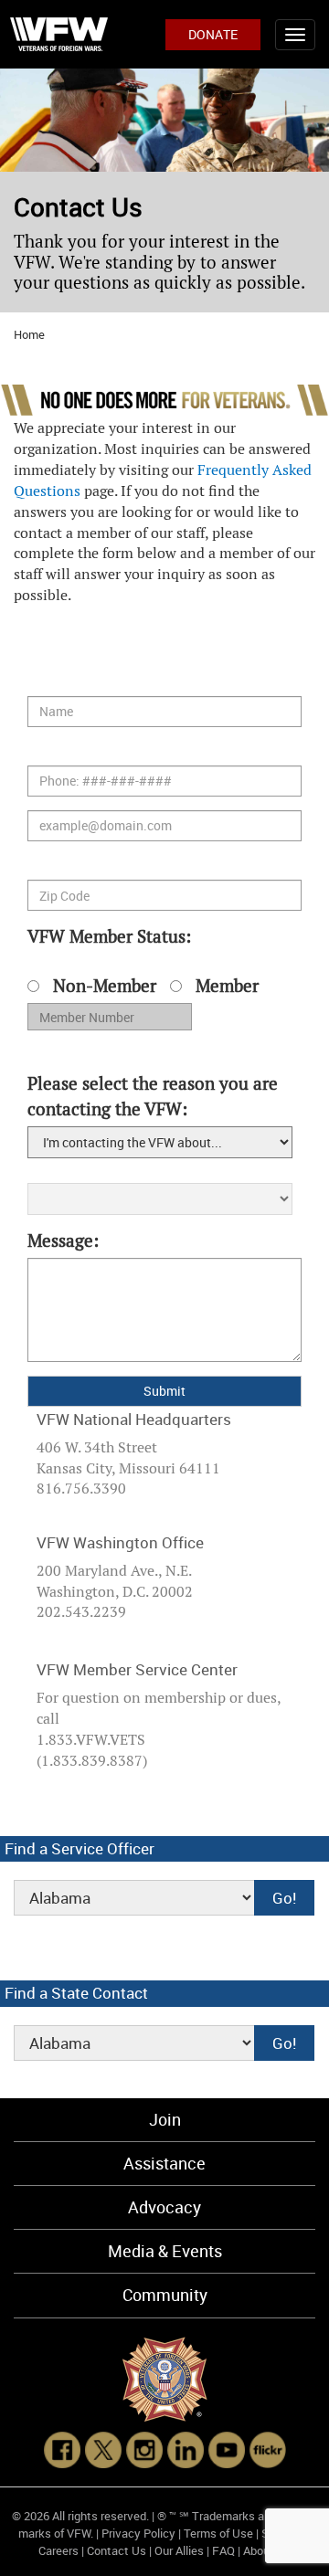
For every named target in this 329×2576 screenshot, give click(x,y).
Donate (213, 34)
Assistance (164, 2163)
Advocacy (164, 2207)
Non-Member (105, 986)
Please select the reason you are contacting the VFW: (153, 1096)
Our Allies (179, 2550)
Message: (63, 1241)
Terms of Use (218, 2533)
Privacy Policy (138, 2533)
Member (227, 986)
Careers (58, 2550)
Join (165, 2119)
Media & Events (165, 2251)
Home (29, 334)
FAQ (223, 2550)
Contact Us (117, 2550)
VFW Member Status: (155, 978)
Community (165, 2295)
